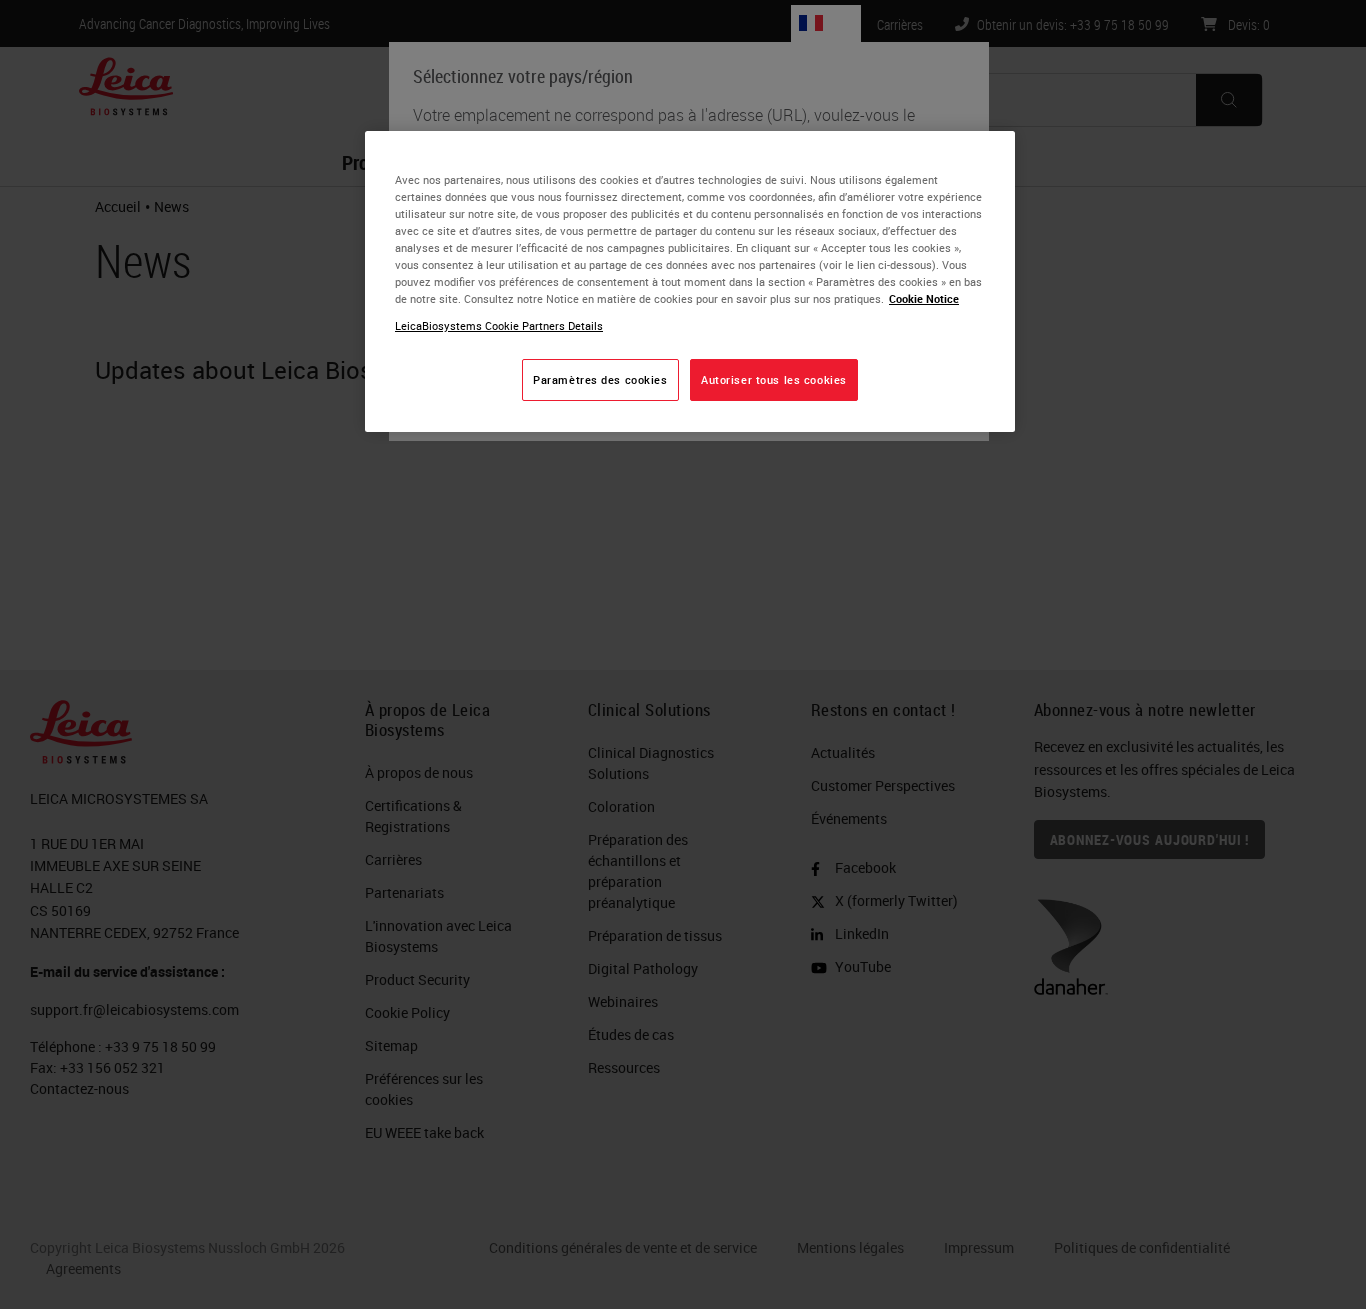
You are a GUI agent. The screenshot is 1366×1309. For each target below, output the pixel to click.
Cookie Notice (924, 298)
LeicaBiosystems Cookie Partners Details (499, 325)
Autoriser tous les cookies (774, 379)
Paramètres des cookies (600, 379)
